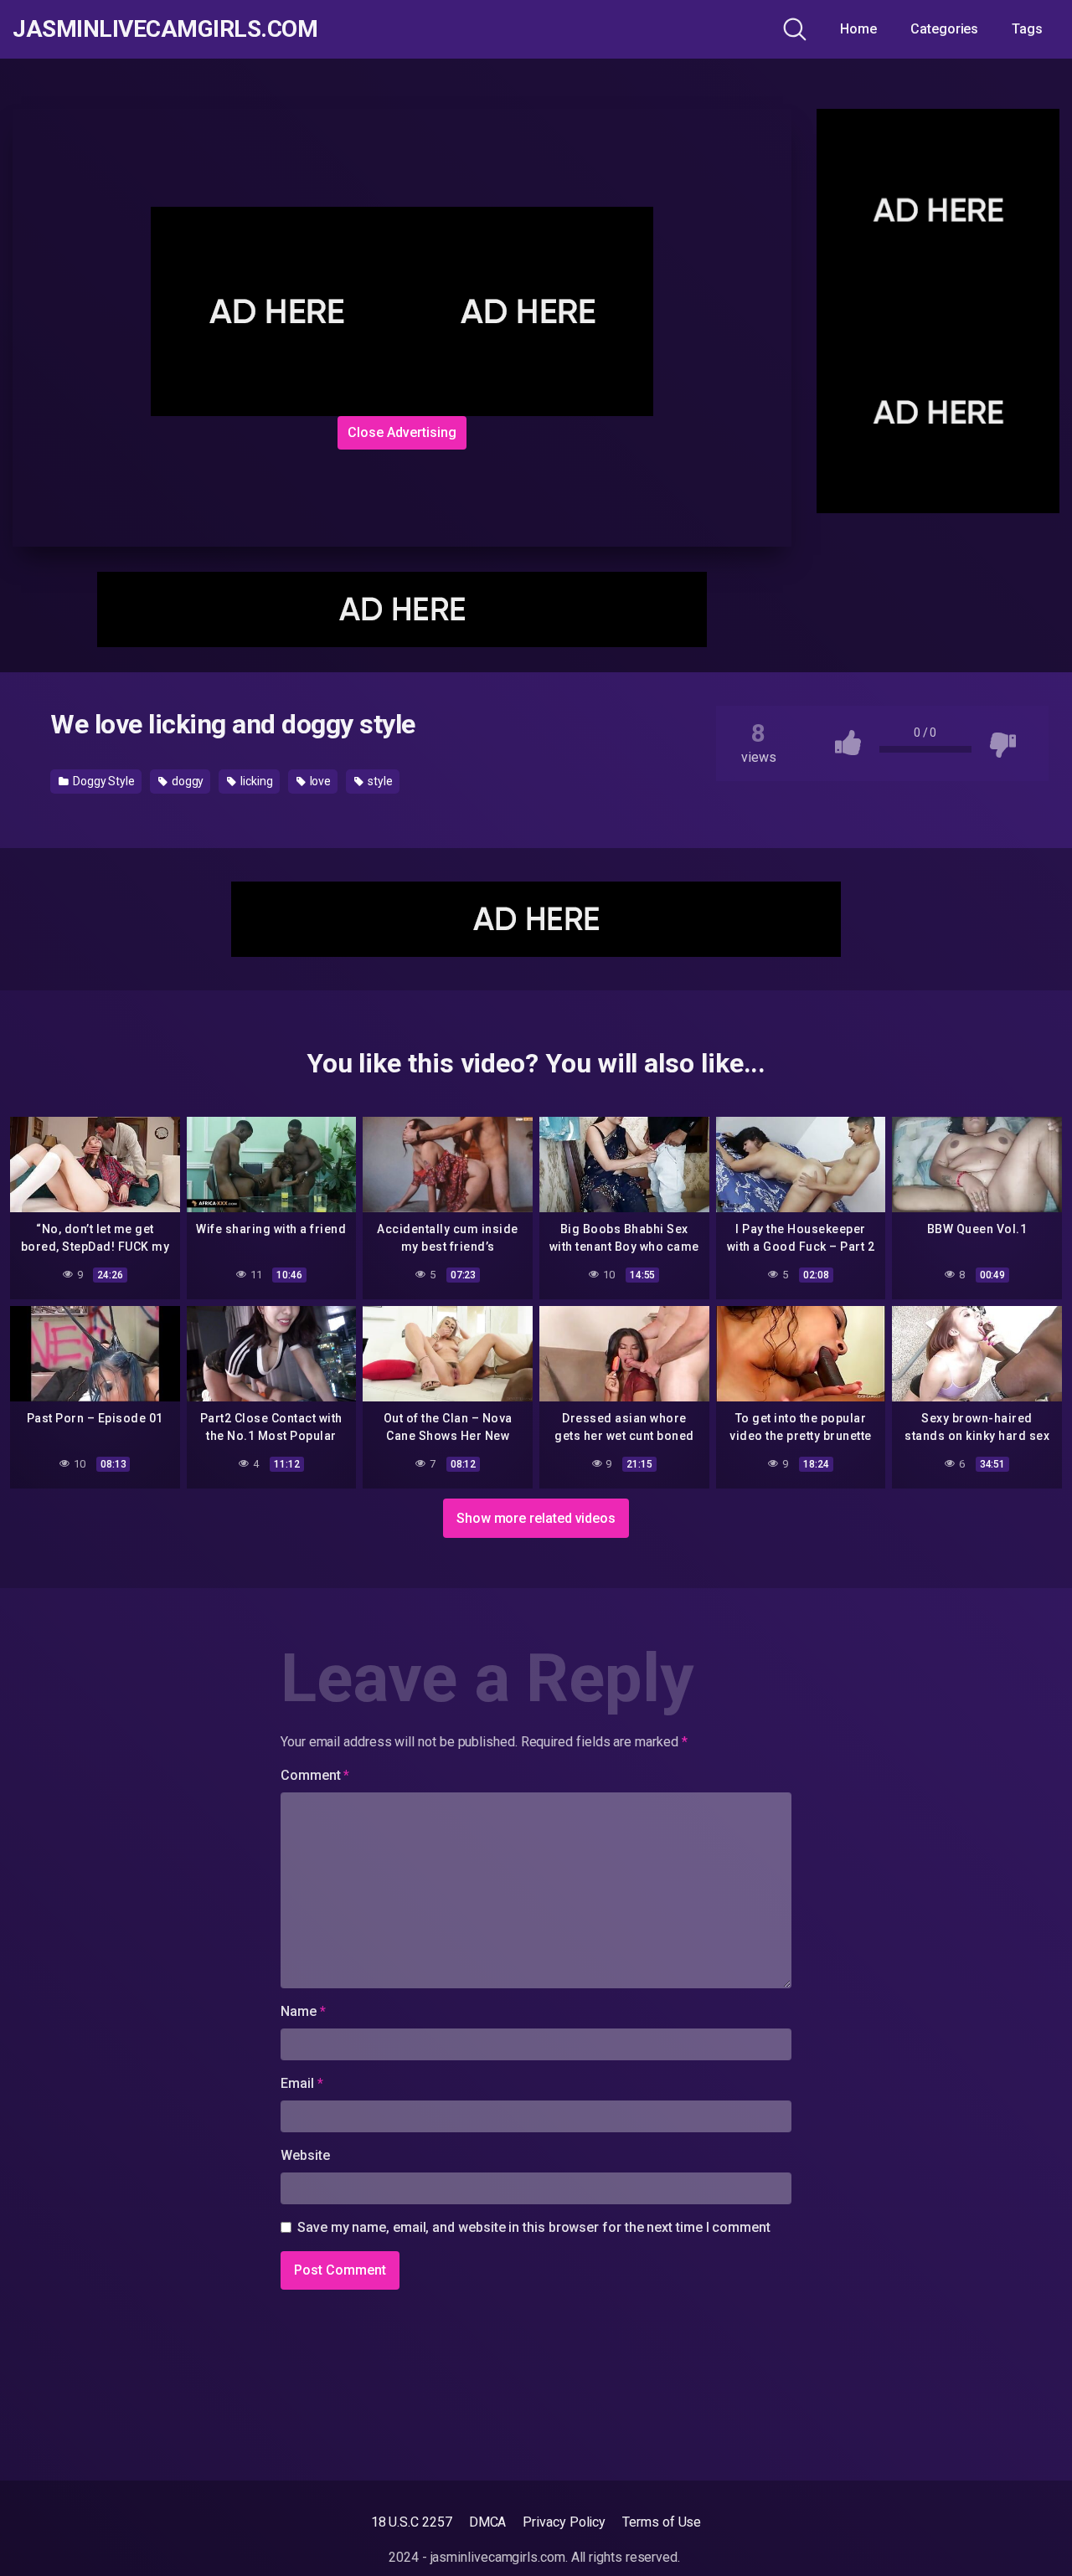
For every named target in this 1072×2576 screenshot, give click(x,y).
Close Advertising (402, 432)
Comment (315, 1775)
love (320, 781)
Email (301, 2083)
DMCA (488, 2522)
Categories (944, 29)
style (379, 781)
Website (305, 2155)
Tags (1027, 29)
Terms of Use (662, 2522)
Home (858, 29)
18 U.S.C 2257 (412, 2522)
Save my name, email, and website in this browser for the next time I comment (534, 2227)
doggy (187, 781)
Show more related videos (536, 1518)
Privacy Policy (564, 2522)
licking (255, 781)
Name (303, 2011)
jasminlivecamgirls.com (165, 29)
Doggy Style (103, 781)
